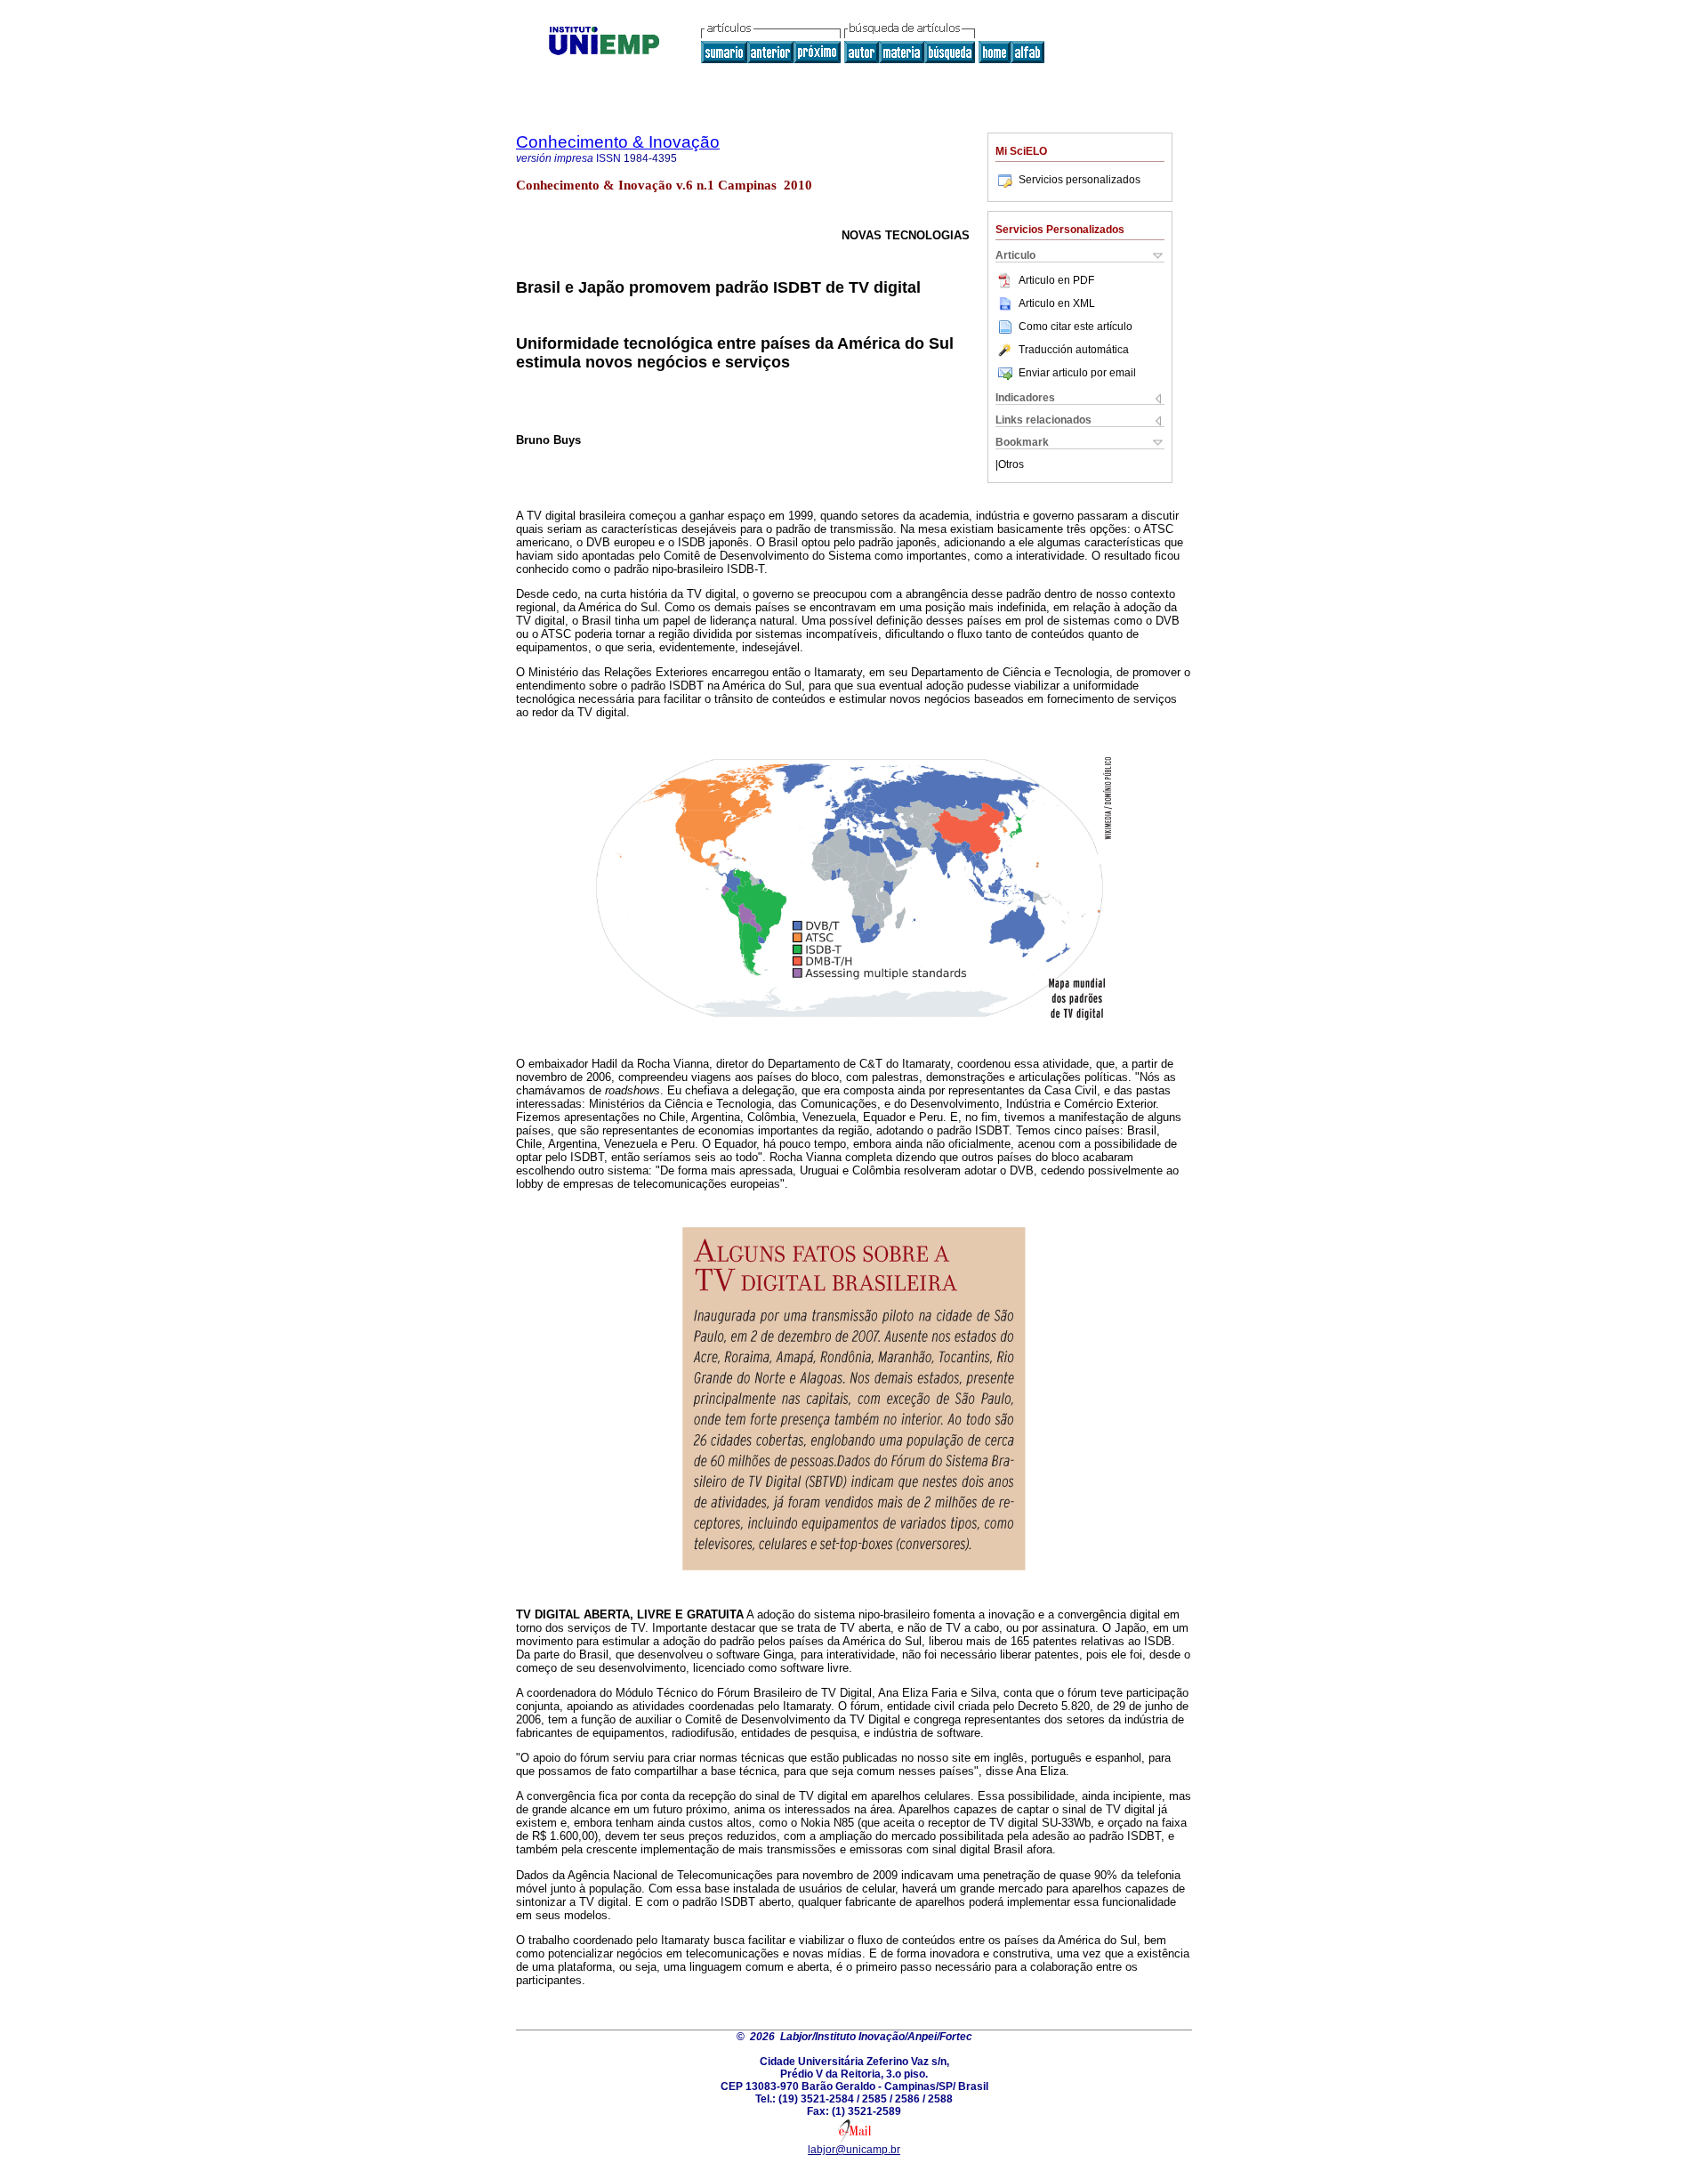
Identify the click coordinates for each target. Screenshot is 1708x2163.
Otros (1011, 464)
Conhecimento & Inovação (618, 142)
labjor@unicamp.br (854, 2150)
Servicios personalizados (1080, 180)
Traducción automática (1074, 350)
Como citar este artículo (1076, 327)
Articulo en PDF (1056, 280)
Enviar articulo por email (1077, 373)
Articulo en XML (1057, 303)
